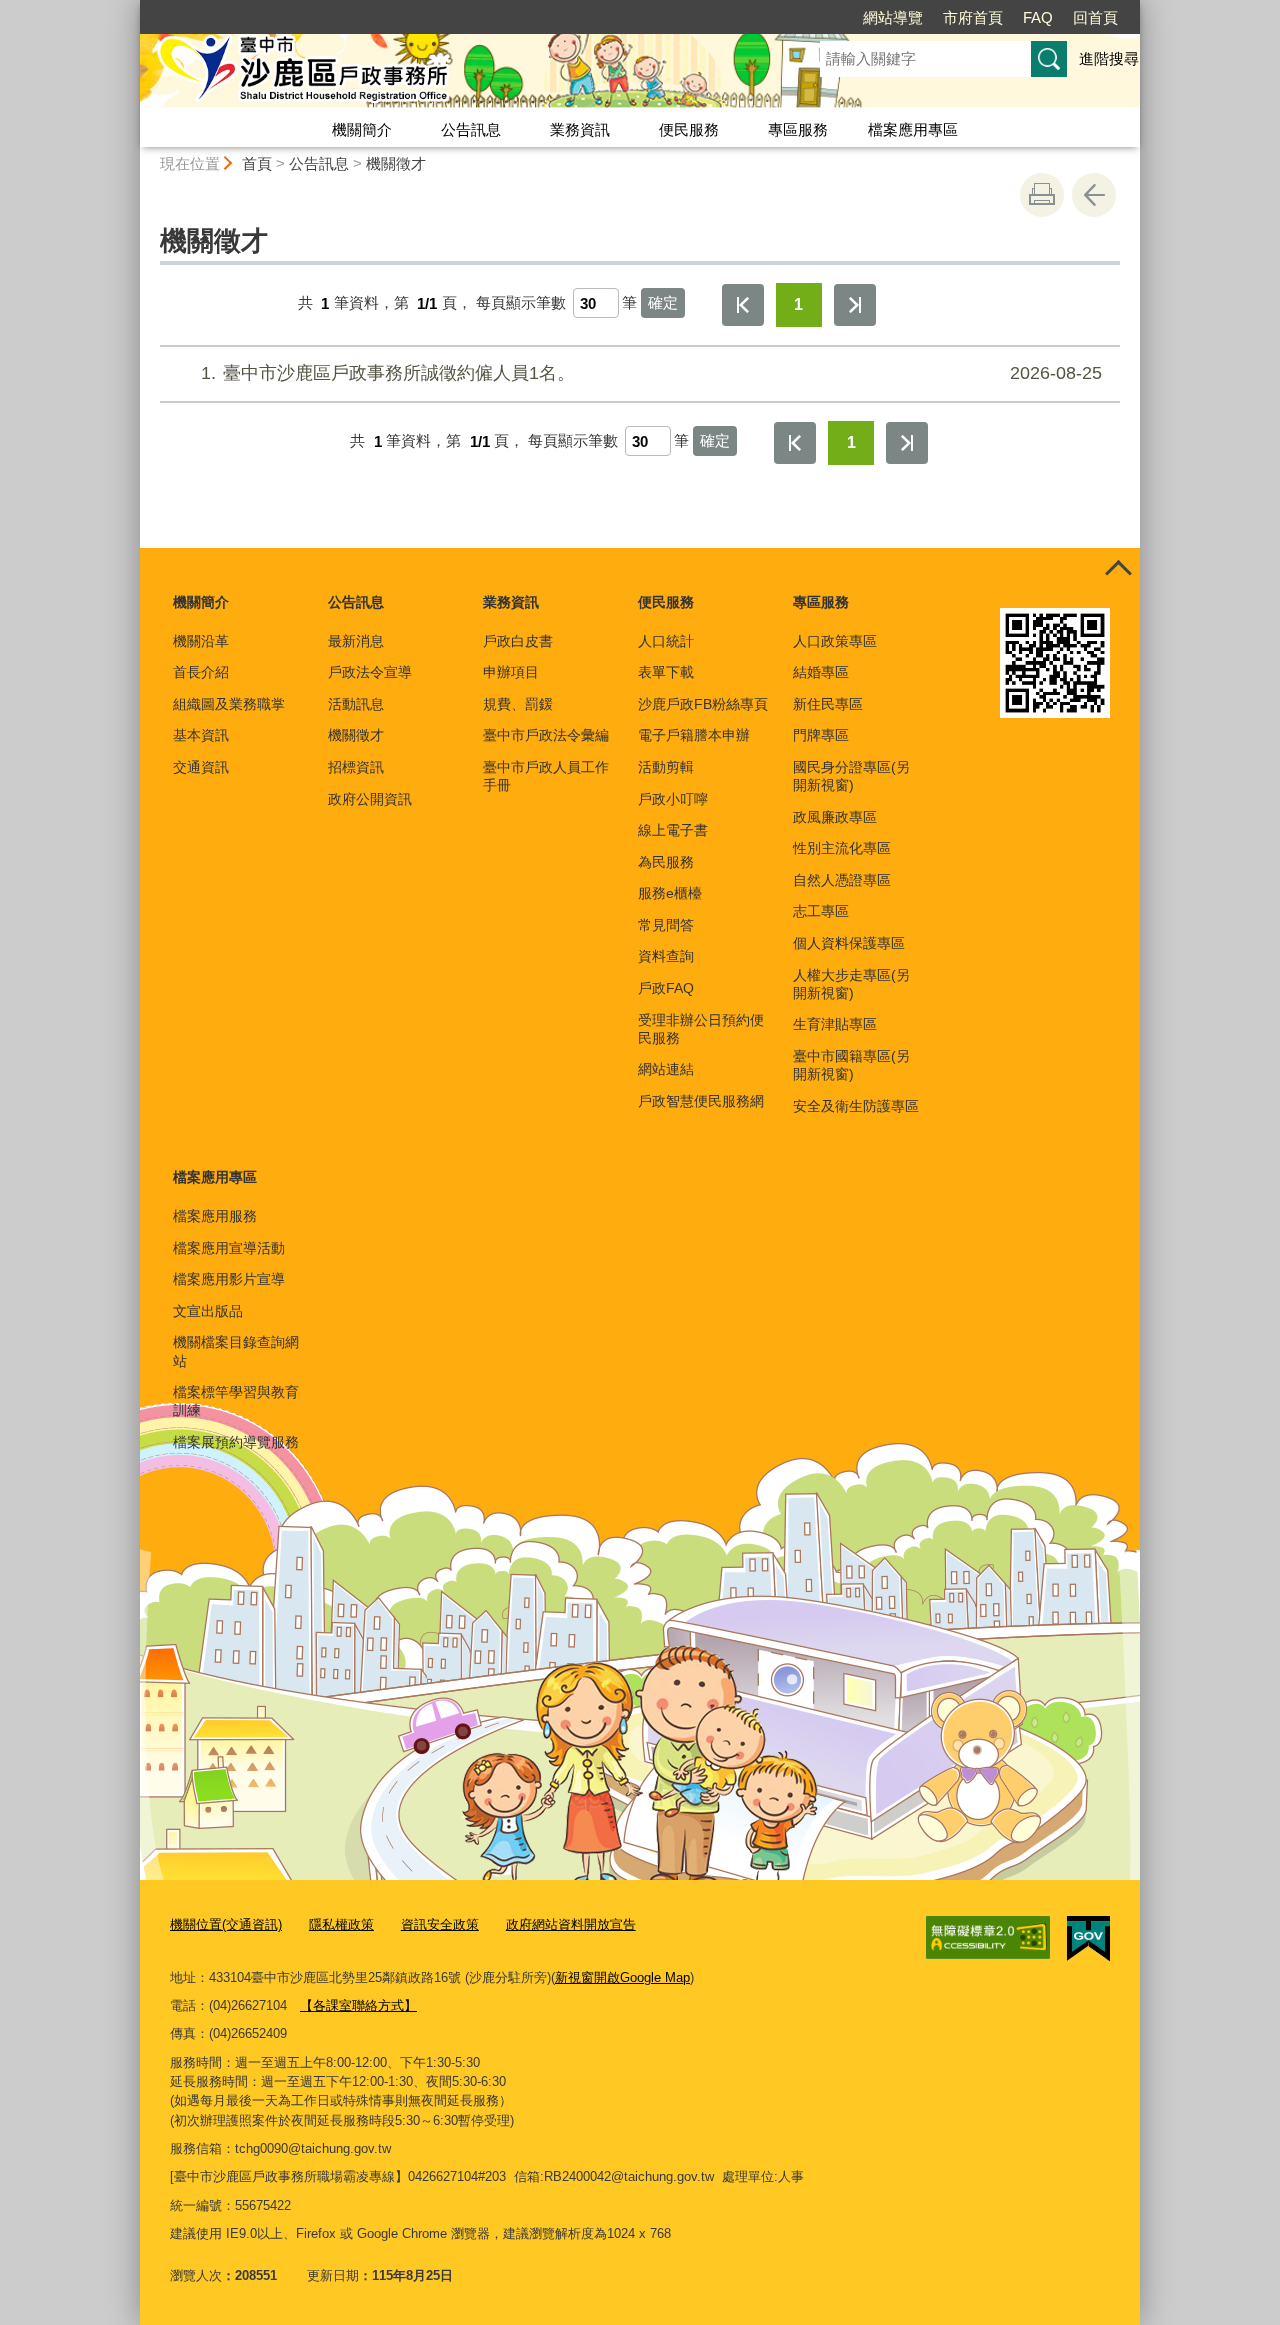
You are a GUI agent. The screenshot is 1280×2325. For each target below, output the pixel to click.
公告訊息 (471, 129)
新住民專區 (828, 704)
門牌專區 (821, 735)
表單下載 (666, 672)
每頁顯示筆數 (521, 303)
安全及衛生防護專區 (856, 1106)
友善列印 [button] (1042, 195)
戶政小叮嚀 (673, 799)
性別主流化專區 (842, 848)
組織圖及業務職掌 (229, 704)
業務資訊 (580, 129)
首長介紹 (201, 672)
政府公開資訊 (370, 799)
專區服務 (798, 129)
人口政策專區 (835, 641)
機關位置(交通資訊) (226, 1924)
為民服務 (666, 862)
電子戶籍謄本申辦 (694, 735)
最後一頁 (855, 305)
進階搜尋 (1109, 58)
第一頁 (743, 305)
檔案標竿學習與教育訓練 (236, 1401)
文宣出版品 (208, 1311)
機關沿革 (201, 641)
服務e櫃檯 (670, 893)
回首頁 (1095, 17)
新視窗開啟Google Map (622, 1977)
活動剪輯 (666, 767)
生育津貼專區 (835, 1024)
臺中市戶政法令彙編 (546, 735)
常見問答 (666, 925)
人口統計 (666, 641)
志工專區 (821, 911)
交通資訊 (201, 767)
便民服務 (689, 129)
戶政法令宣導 (370, 672)
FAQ (1038, 17)
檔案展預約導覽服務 (236, 1442)
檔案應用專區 (913, 129)
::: (131, 8)
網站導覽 (893, 17)
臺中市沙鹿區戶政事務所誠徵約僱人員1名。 (651, 373)
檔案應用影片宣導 (229, 1279)
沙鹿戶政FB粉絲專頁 (703, 704)
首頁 (257, 163)
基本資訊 (201, 735)
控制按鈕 (1118, 570)
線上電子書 (673, 830)
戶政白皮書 (518, 641)
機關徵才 (396, 163)
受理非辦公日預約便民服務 (701, 1029)
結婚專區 (821, 672)
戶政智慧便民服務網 (701, 1101)
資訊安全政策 (440, 1924)
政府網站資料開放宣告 (571, 1924)
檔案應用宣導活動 (229, 1248)
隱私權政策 (341, 1924)
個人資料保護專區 (849, 943)
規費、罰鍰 (518, 704)
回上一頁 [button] (1094, 195)
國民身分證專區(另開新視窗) (851, 776)
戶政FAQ (666, 988)
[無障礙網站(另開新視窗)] (988, 1938)
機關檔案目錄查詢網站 (236, 1351)
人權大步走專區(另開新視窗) (851, 984)
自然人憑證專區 (842, 880)
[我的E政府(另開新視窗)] (1088, 1939)
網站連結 (666, 1069)
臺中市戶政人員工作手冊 (546, 776)
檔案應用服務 (215, 1216)
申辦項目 (511, 672)
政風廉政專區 (835, 817)
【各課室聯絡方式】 (358, 2005)
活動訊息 (356, 704)
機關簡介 (362, 129)
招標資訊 (356, 767)
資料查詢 (666, 956)
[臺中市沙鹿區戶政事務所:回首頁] (456, 73)
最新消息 (356, 641)
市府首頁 (973, 17)
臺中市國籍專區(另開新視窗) (851, 1065)
